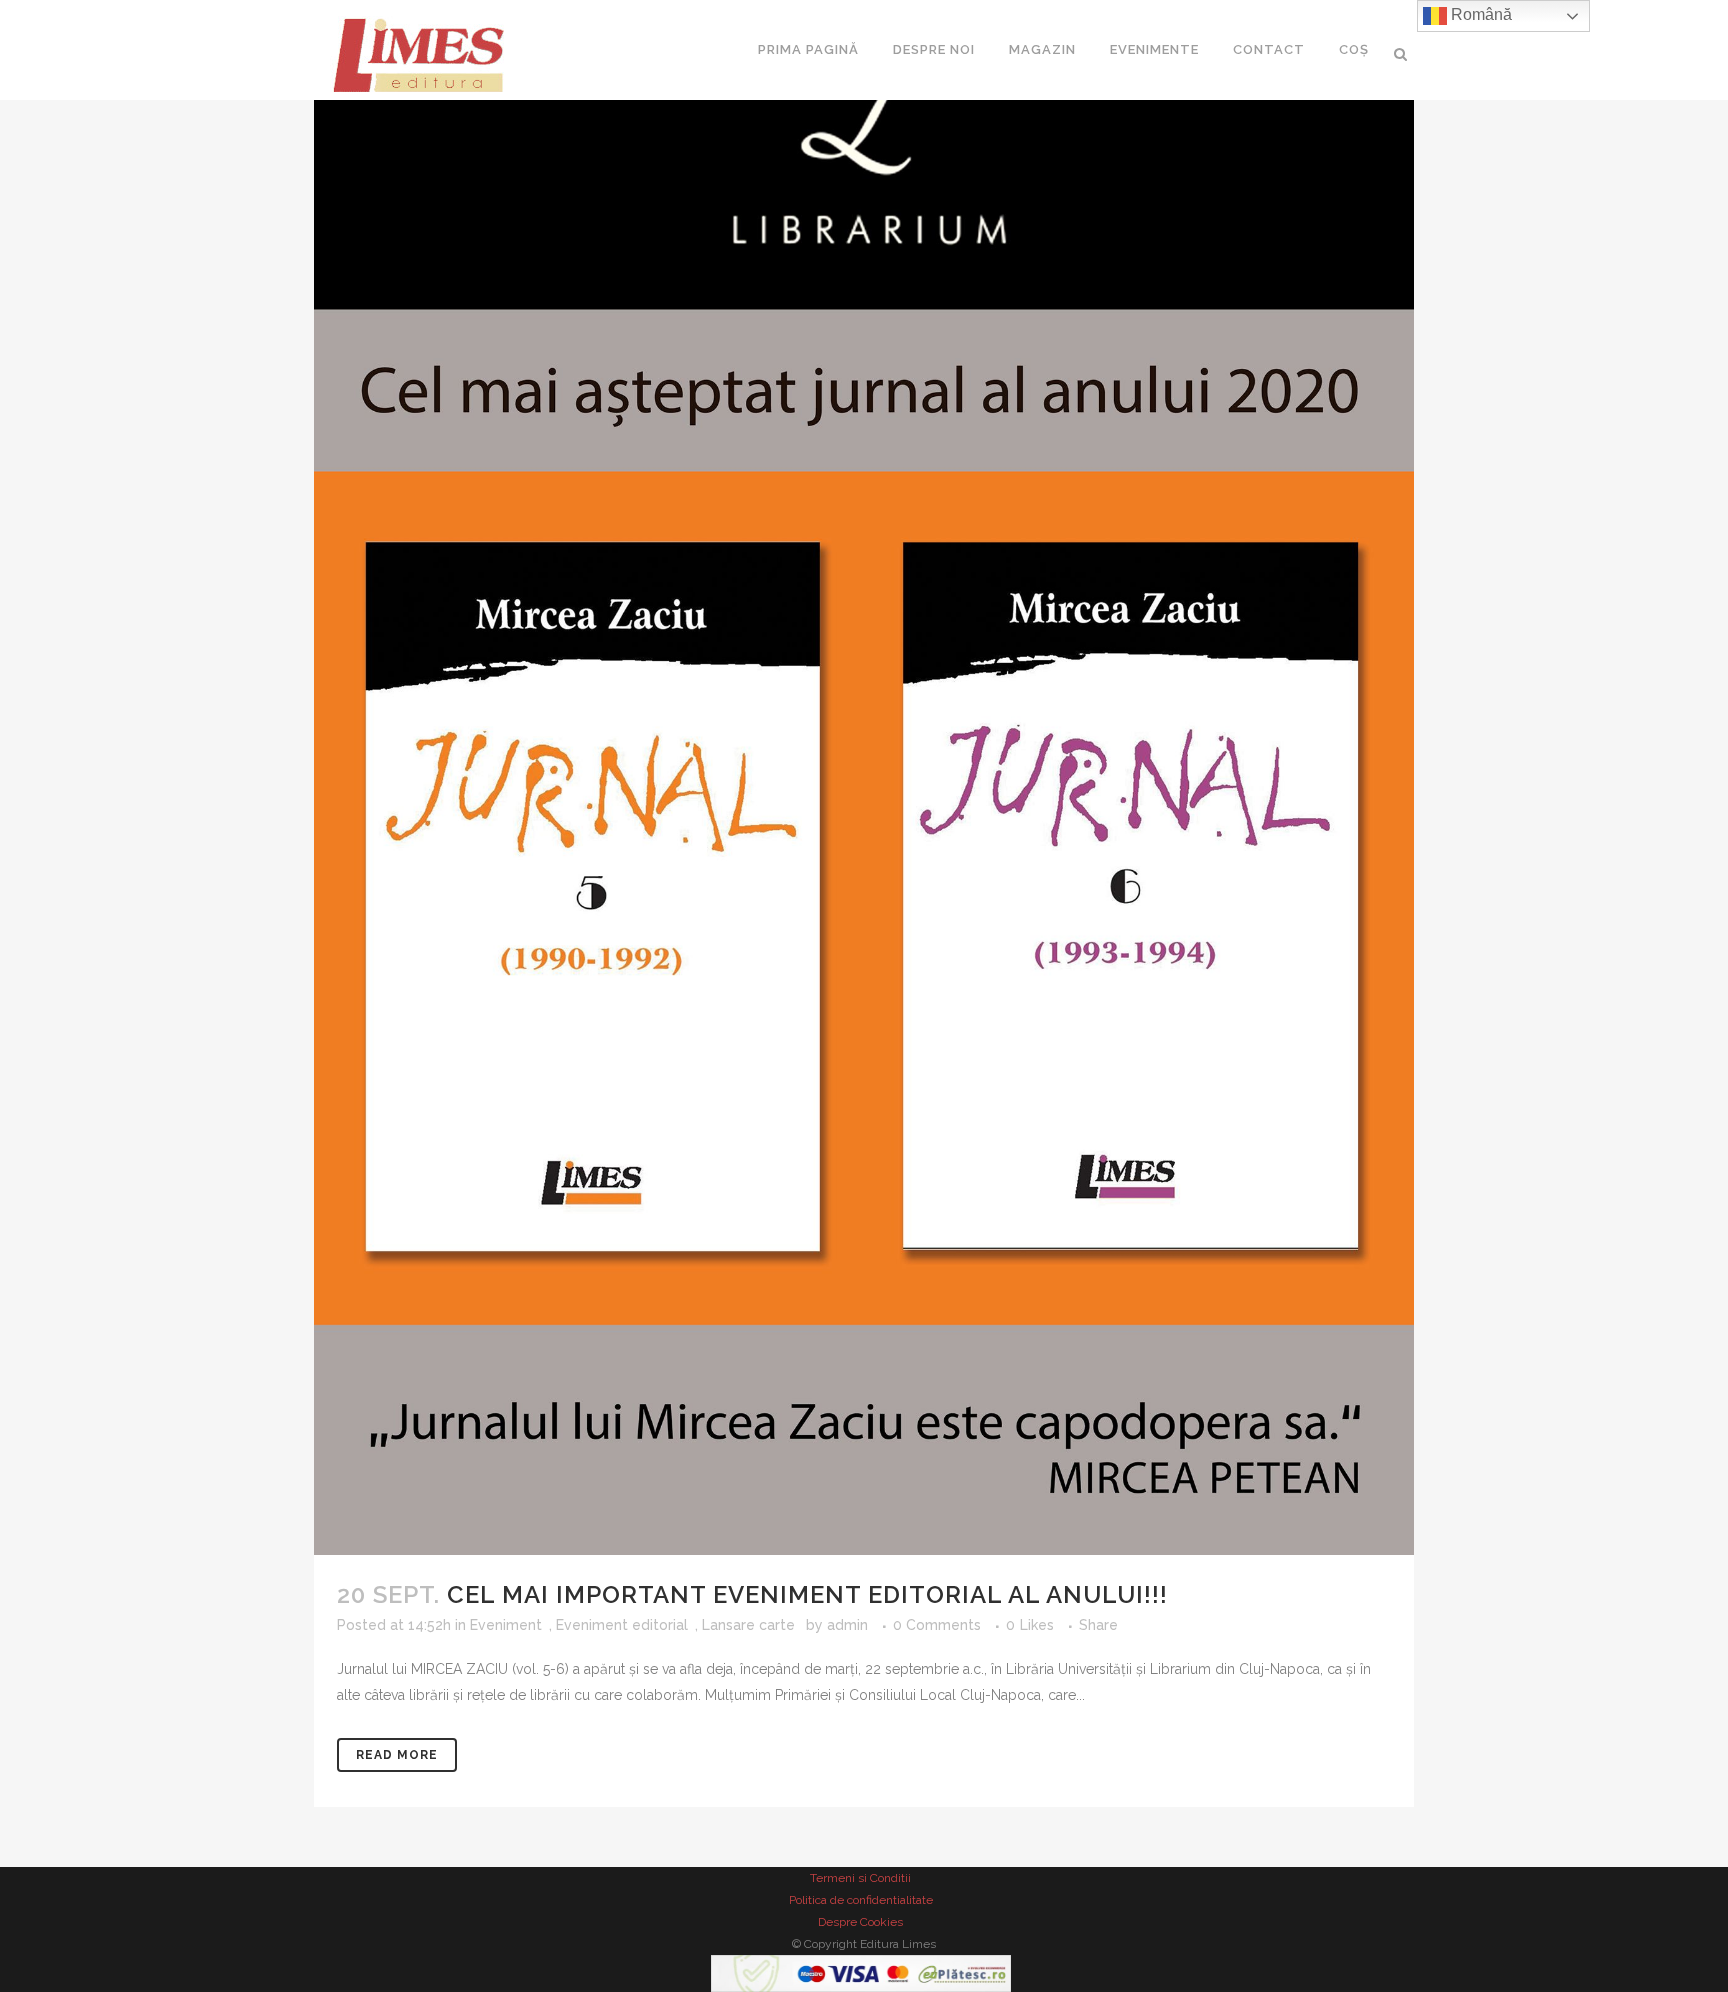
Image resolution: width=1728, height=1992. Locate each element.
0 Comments (937, 1625)
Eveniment (506, 1625)
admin (847, 1625)
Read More (397, 1755)
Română (1479, 14)
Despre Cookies (860, 1922)
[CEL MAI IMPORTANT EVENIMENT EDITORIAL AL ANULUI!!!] (867, 777)
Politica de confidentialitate (861, 1900)
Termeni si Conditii (860, 1878)
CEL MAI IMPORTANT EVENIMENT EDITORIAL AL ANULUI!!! (807, 1594)
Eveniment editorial (622, 1625)
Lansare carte (748, 1625)
